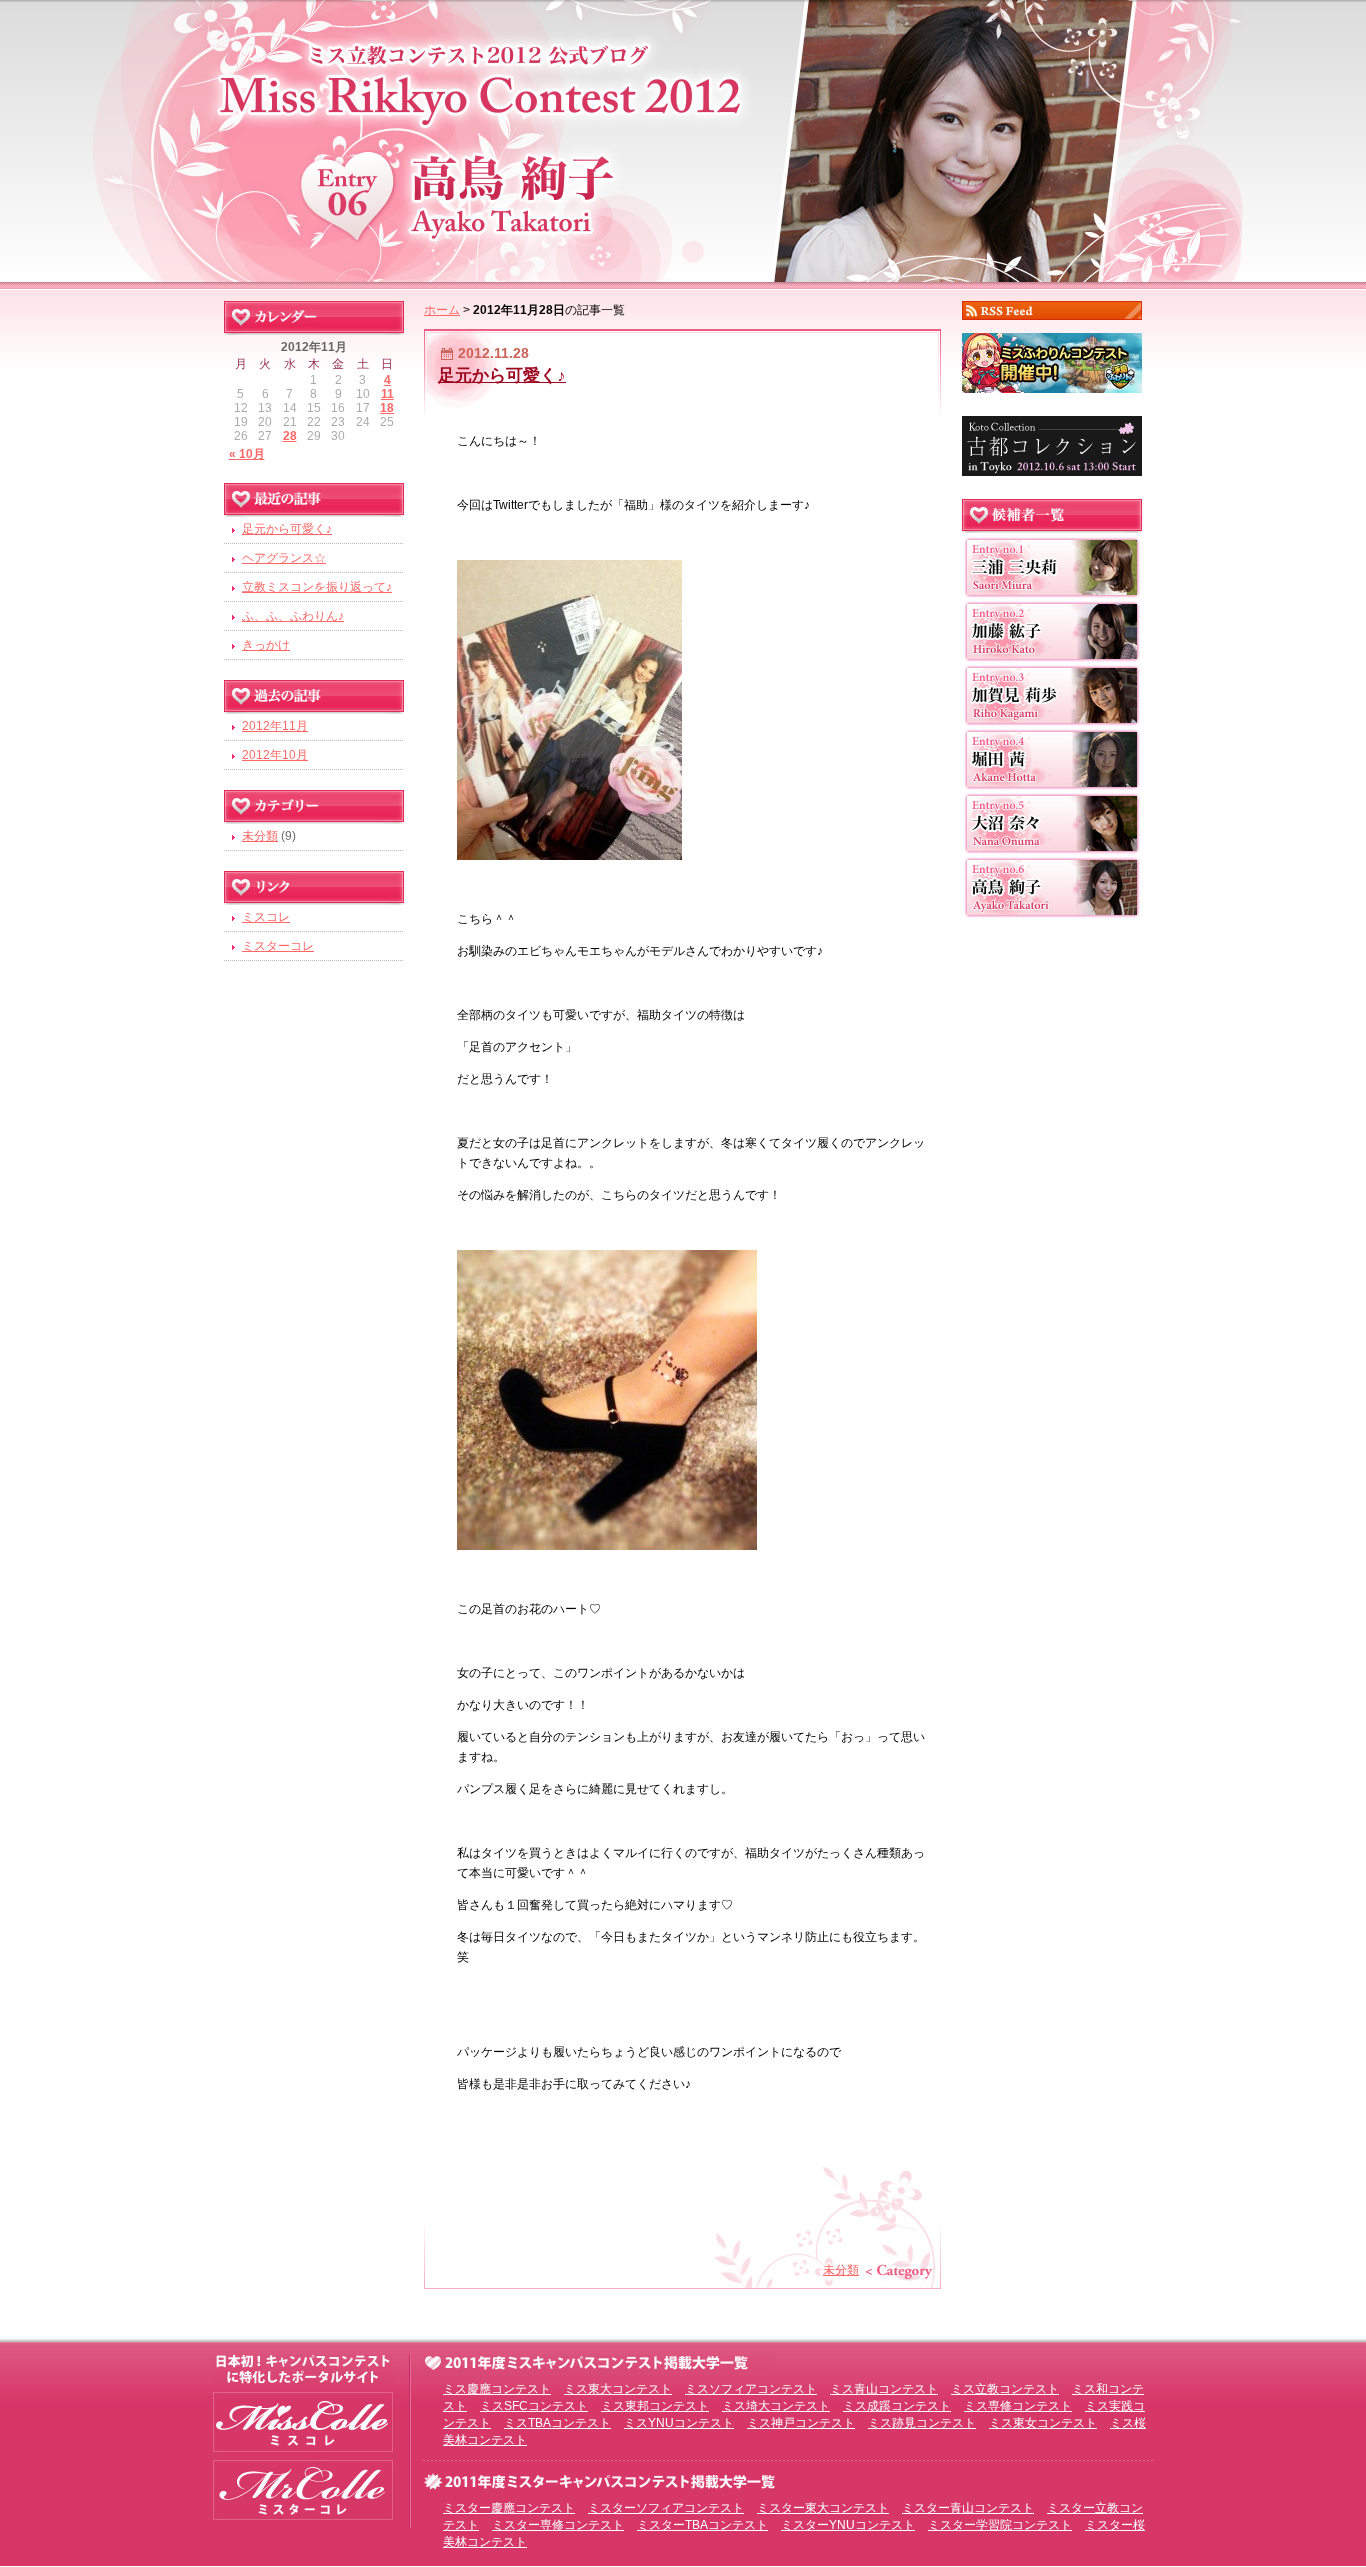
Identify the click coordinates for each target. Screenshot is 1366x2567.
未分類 (841, 2270)
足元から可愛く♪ (502, 375)
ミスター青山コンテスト (968, 2508)
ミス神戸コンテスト (801, 2423)
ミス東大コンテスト (618, 2389)
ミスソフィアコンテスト (751, 2389)
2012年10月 (275, 755)
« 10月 (247, 454)
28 (290, 436)
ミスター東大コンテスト (823, 2508)
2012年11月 (275, 726)
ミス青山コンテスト (884, 2389)
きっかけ (266, 645)
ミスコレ (266, 917)
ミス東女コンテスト (1043, 2423)
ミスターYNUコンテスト (848, 2525)
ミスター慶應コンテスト (509, 2508)
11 (387, 394)
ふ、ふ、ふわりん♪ (293, 616)
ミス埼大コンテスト (776, 2406)
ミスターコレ (278, 946)
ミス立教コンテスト (1005, 2389)
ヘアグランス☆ (284, 558)
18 (387, 408)
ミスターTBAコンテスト (702, 2525)
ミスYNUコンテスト (679, 2423)
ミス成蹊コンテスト (897, 2406)
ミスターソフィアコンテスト (666, 2508)
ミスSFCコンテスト (534, 2406)
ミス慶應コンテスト (497, 2389)
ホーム (442, 310)
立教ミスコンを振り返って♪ (317, 587)
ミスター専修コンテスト (558, 2525)
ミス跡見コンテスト (922, 2423)
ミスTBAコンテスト (557, 2423)
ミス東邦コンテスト (655, 2406)
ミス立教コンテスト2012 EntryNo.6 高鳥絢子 (683, 137)
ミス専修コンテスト (1018, 2406)
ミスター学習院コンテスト (1000, 2525)
